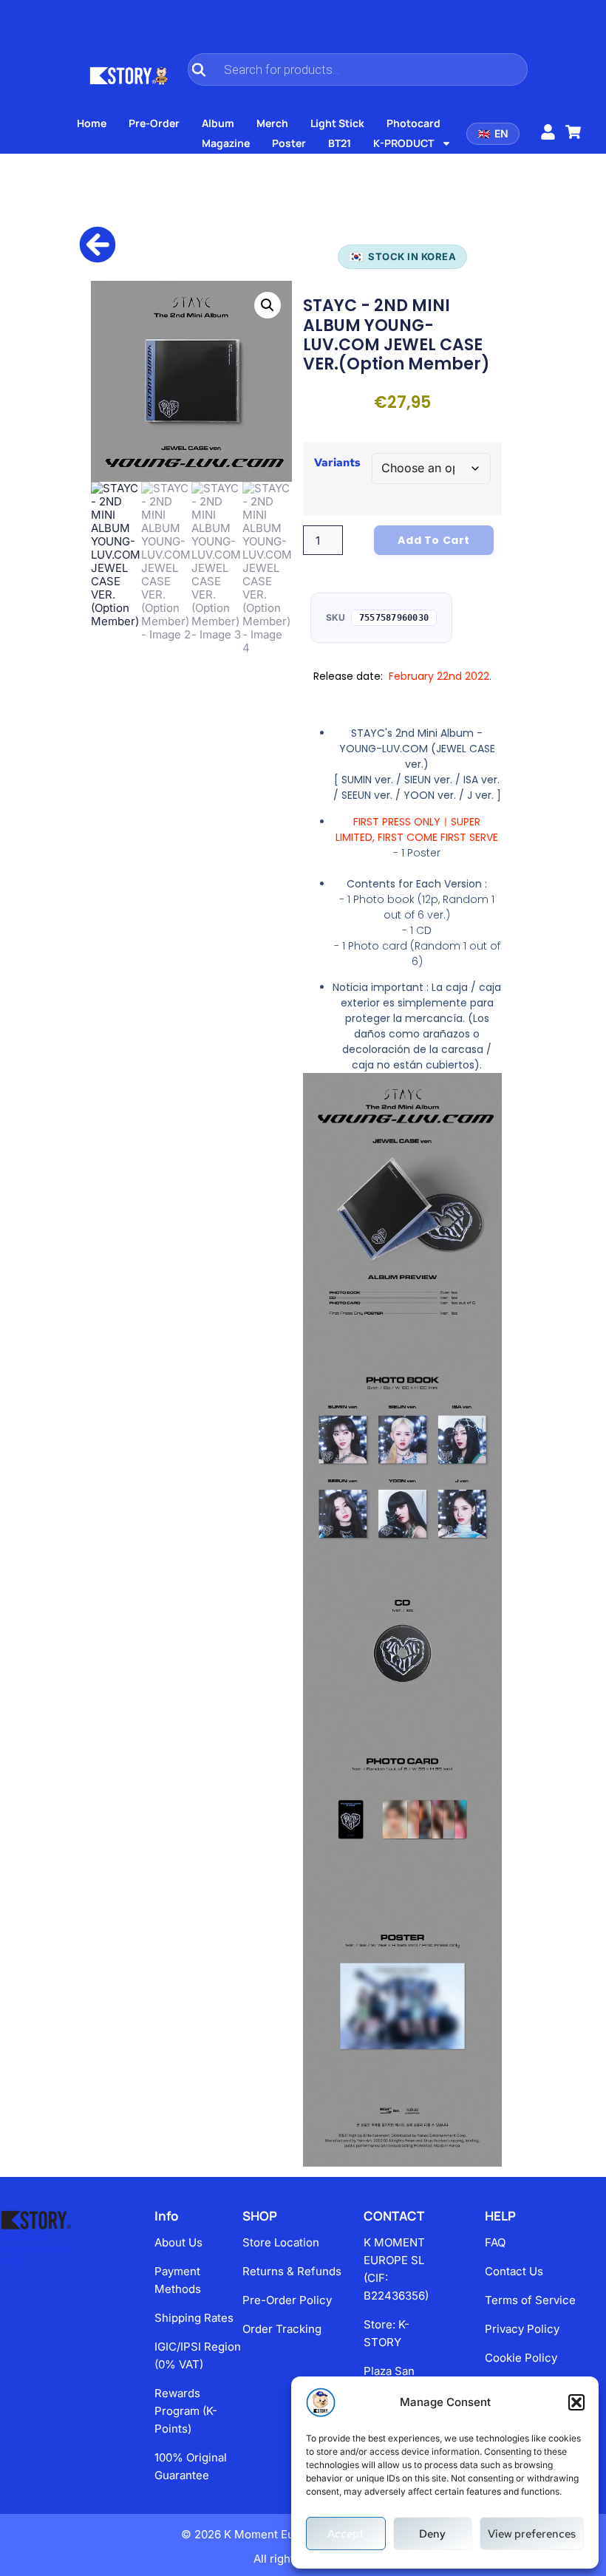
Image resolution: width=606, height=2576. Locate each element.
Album (218, 123)
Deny (432, 2534)
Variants (337, 463)
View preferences (532, 2534)
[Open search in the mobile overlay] (358, 69)
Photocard (413, 123)
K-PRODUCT (404, 143)
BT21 (340, 143)
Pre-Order (154, 123)
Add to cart (434, 540)
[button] (576, 2402)
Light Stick (337, 123)
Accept (345, 2534)
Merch (272, 123)
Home (92, 123)
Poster (289, 143)
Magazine (226, 143)
